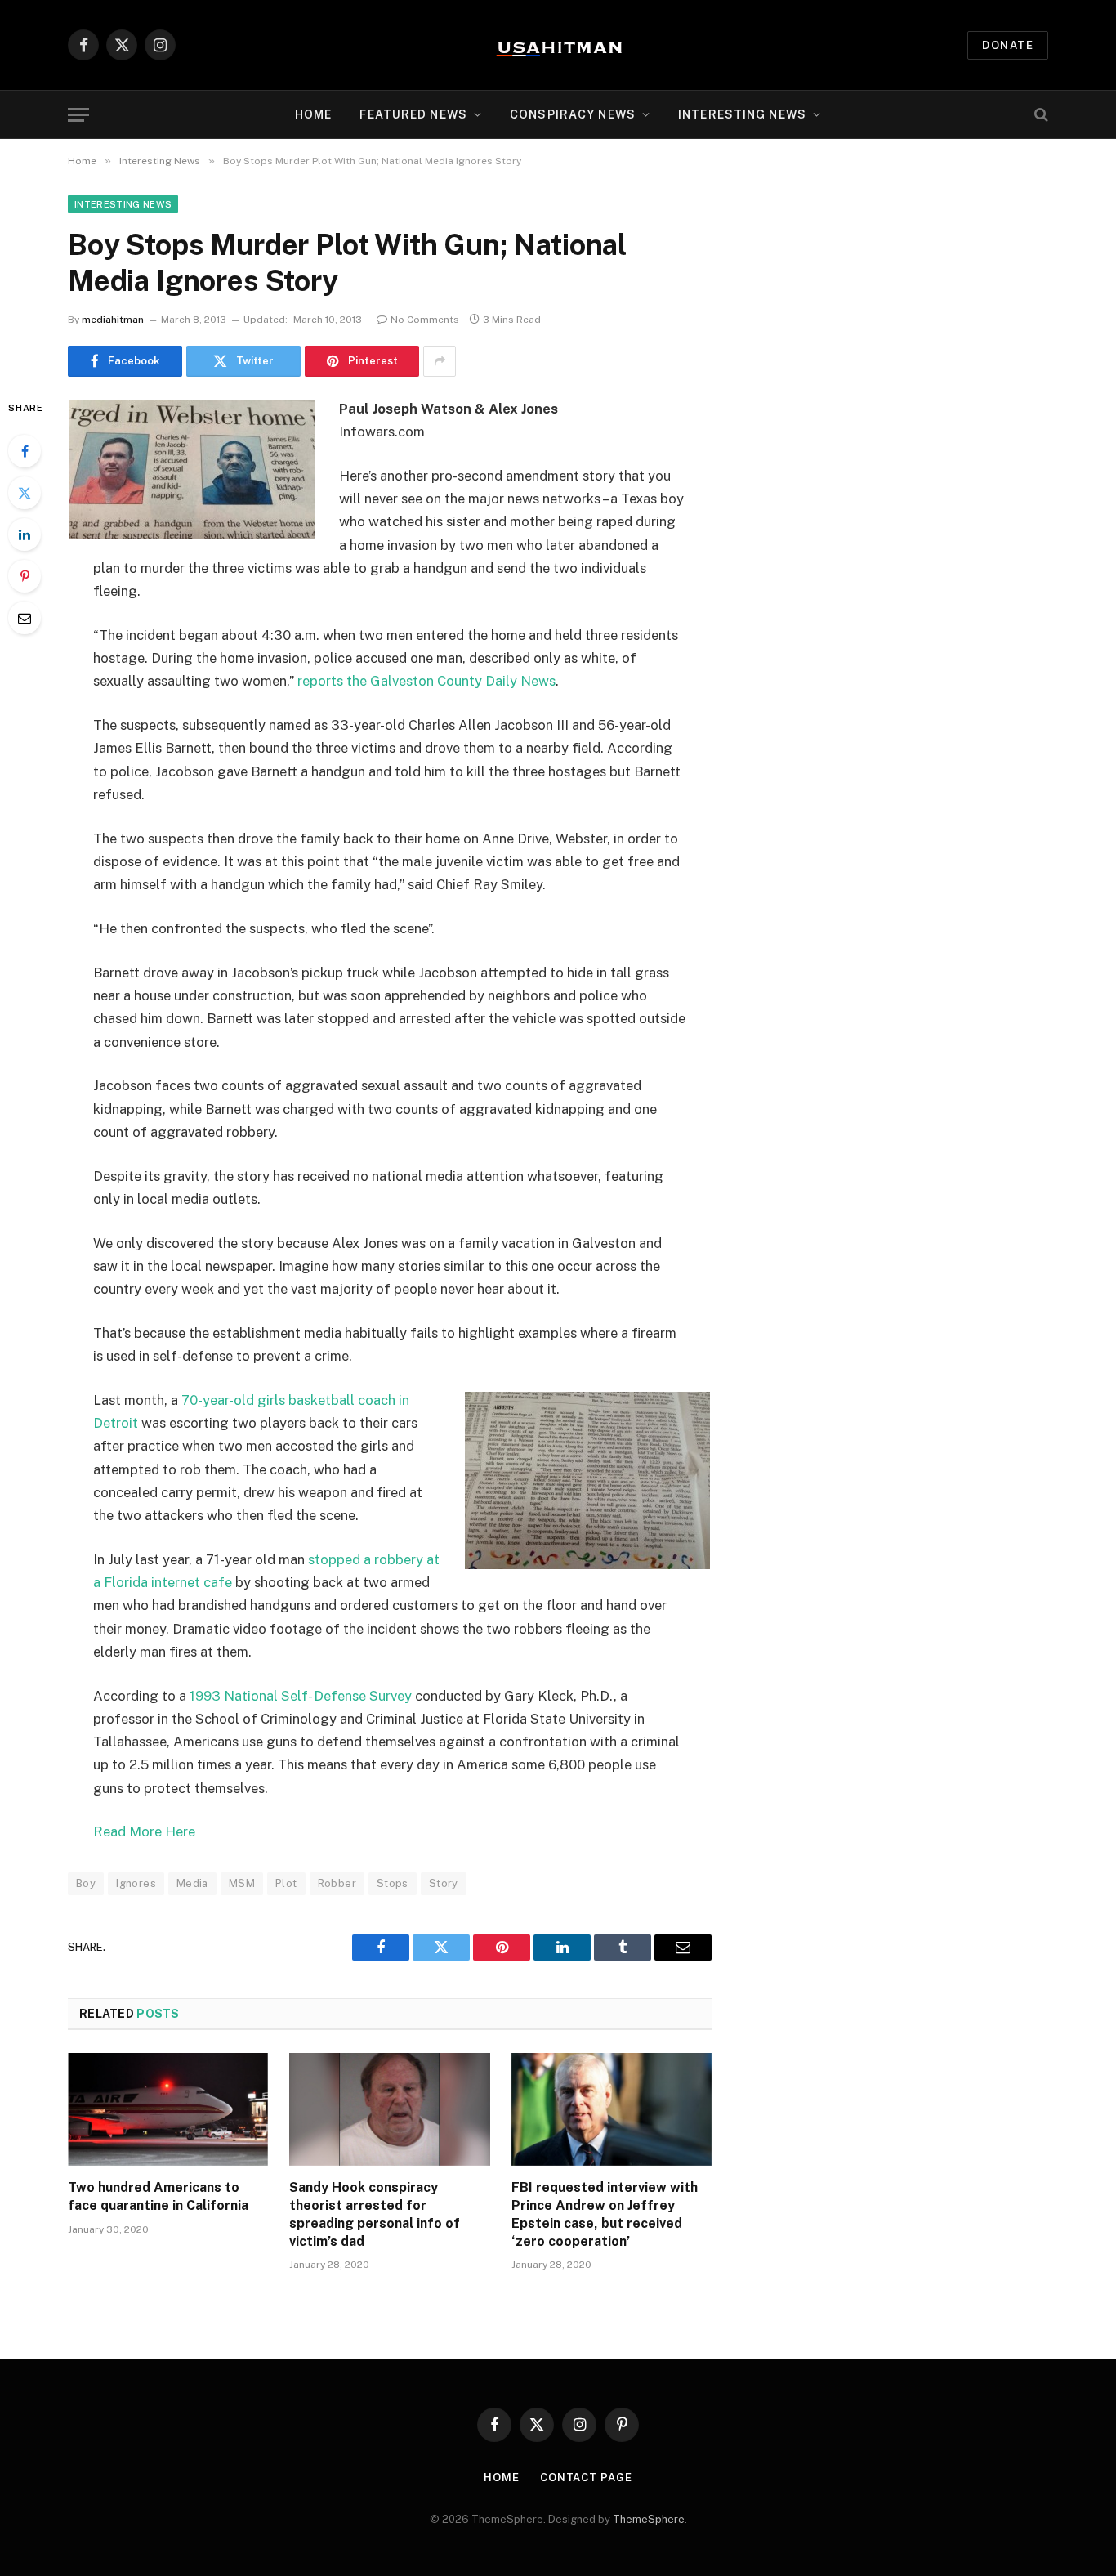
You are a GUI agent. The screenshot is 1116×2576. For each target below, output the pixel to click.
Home (313, 114)
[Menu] (78, 115)
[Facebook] (25, 451)
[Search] (1040, 115)
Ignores (136, 1883)
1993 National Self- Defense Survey (302, 1696)
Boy (86, 1883)
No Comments (425, 320)
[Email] (25, 618)
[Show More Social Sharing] (440, 361)
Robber (337, 1883)
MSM (242, 1883)
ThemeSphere (649, 2519)
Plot (286, 1883)
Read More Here (144, 1831)
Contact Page (586, 2478)
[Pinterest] (25, 576)
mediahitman (113, 320)
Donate (1008, 45)
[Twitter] (25, 493)
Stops (393, 1883)
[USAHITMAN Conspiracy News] (558, 45)
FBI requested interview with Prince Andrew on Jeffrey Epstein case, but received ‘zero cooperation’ (605, 2214)
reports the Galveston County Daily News (426, 681)
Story (444, 1883)
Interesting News (742, 114)
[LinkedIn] (25, 534)
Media (192, 1883)
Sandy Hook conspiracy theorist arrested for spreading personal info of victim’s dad (375, 2214)
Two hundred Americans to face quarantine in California (158, 2196)
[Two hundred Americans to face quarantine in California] (168, 2109)
